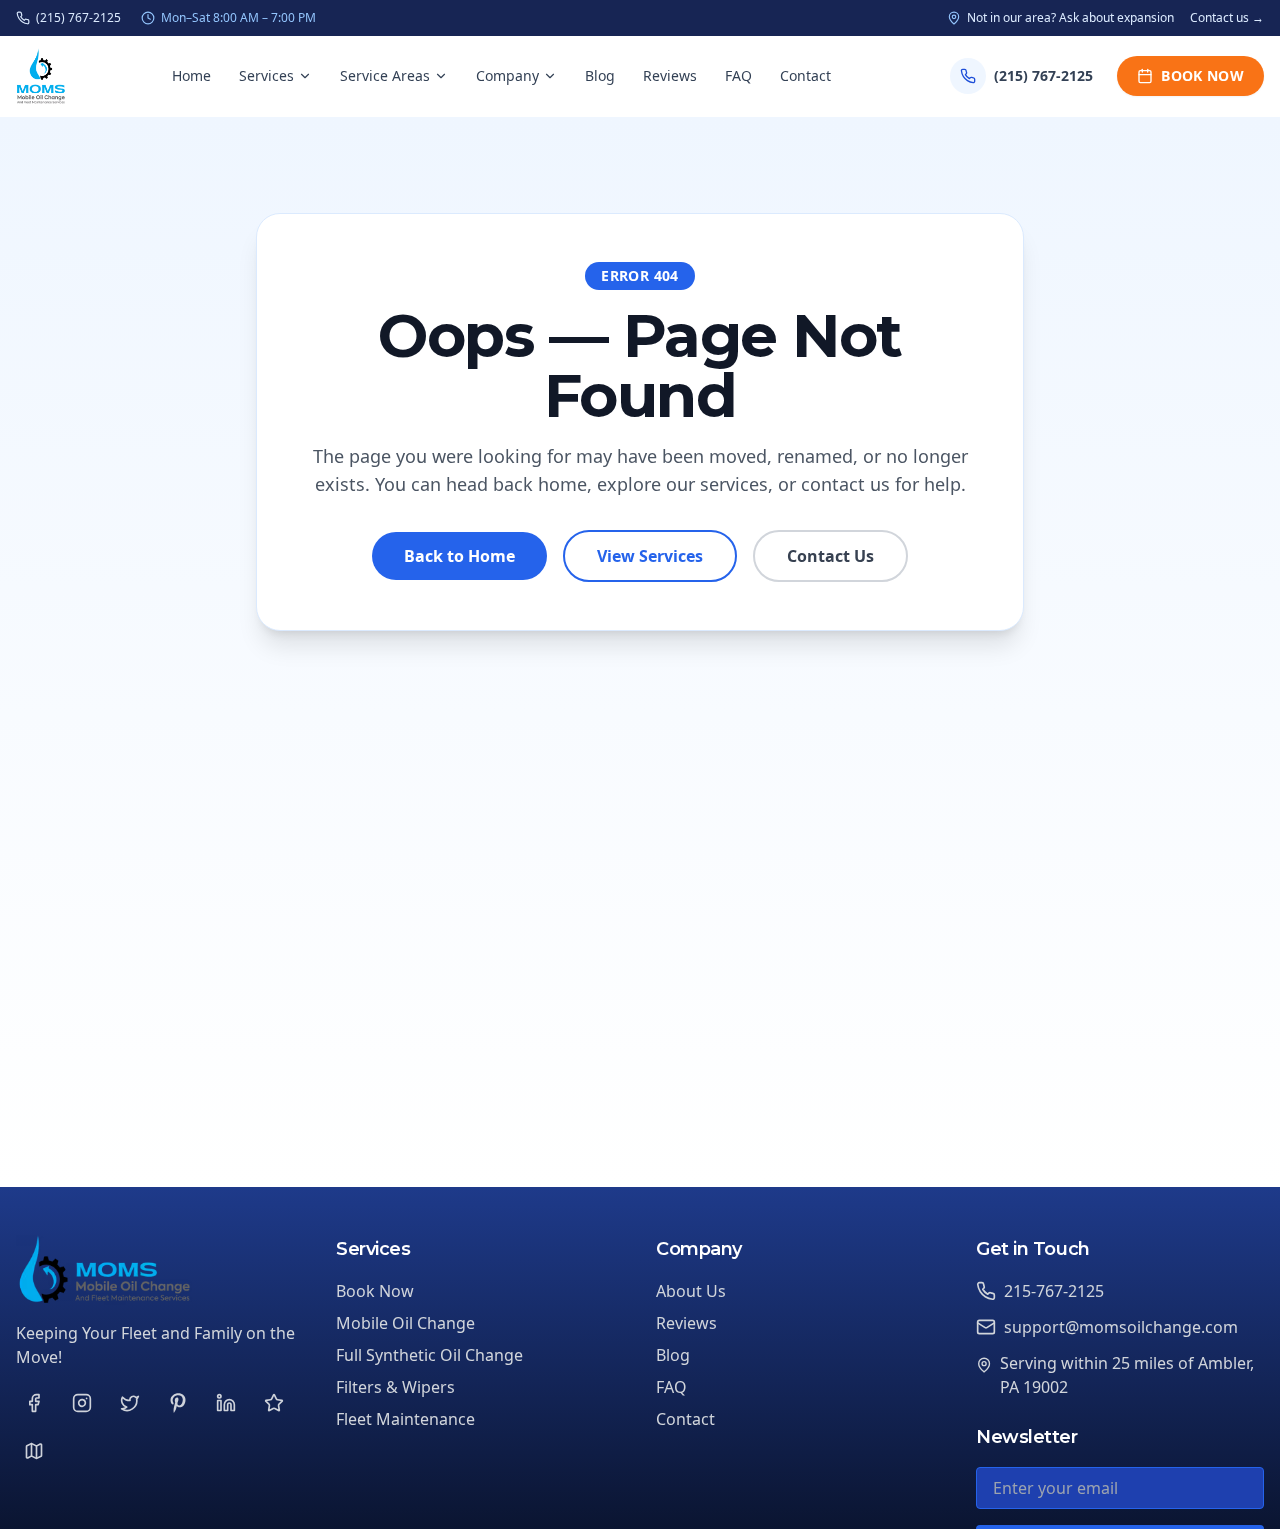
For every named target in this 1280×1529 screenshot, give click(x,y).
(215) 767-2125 (78, 18)
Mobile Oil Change (405, 1323)
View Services (650, 556)
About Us (691, 1291)
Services (266, 75)
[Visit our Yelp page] (274, 1403)
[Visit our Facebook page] (34, 1403)
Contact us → (1227, 18)
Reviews (670, 75)
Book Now (1202, 75)
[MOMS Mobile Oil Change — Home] (41, 76)
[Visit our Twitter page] (130, 1403)
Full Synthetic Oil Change (429, 1355)
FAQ (738, 75)
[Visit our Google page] (34, 1451)
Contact (805, 75)
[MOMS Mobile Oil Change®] (160, 1270)
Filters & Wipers (395, 1387)
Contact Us (830, 556)
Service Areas (385, 75)
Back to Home (459, 556)
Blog (600, 75)
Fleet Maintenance (405, 1419)
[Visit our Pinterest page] (178, 1403)
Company (507, 75)
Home (191, 75)
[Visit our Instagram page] (82, 1403)
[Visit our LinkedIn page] (226, 1403)
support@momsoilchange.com (1121, 1327)
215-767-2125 (1054, 1291)
